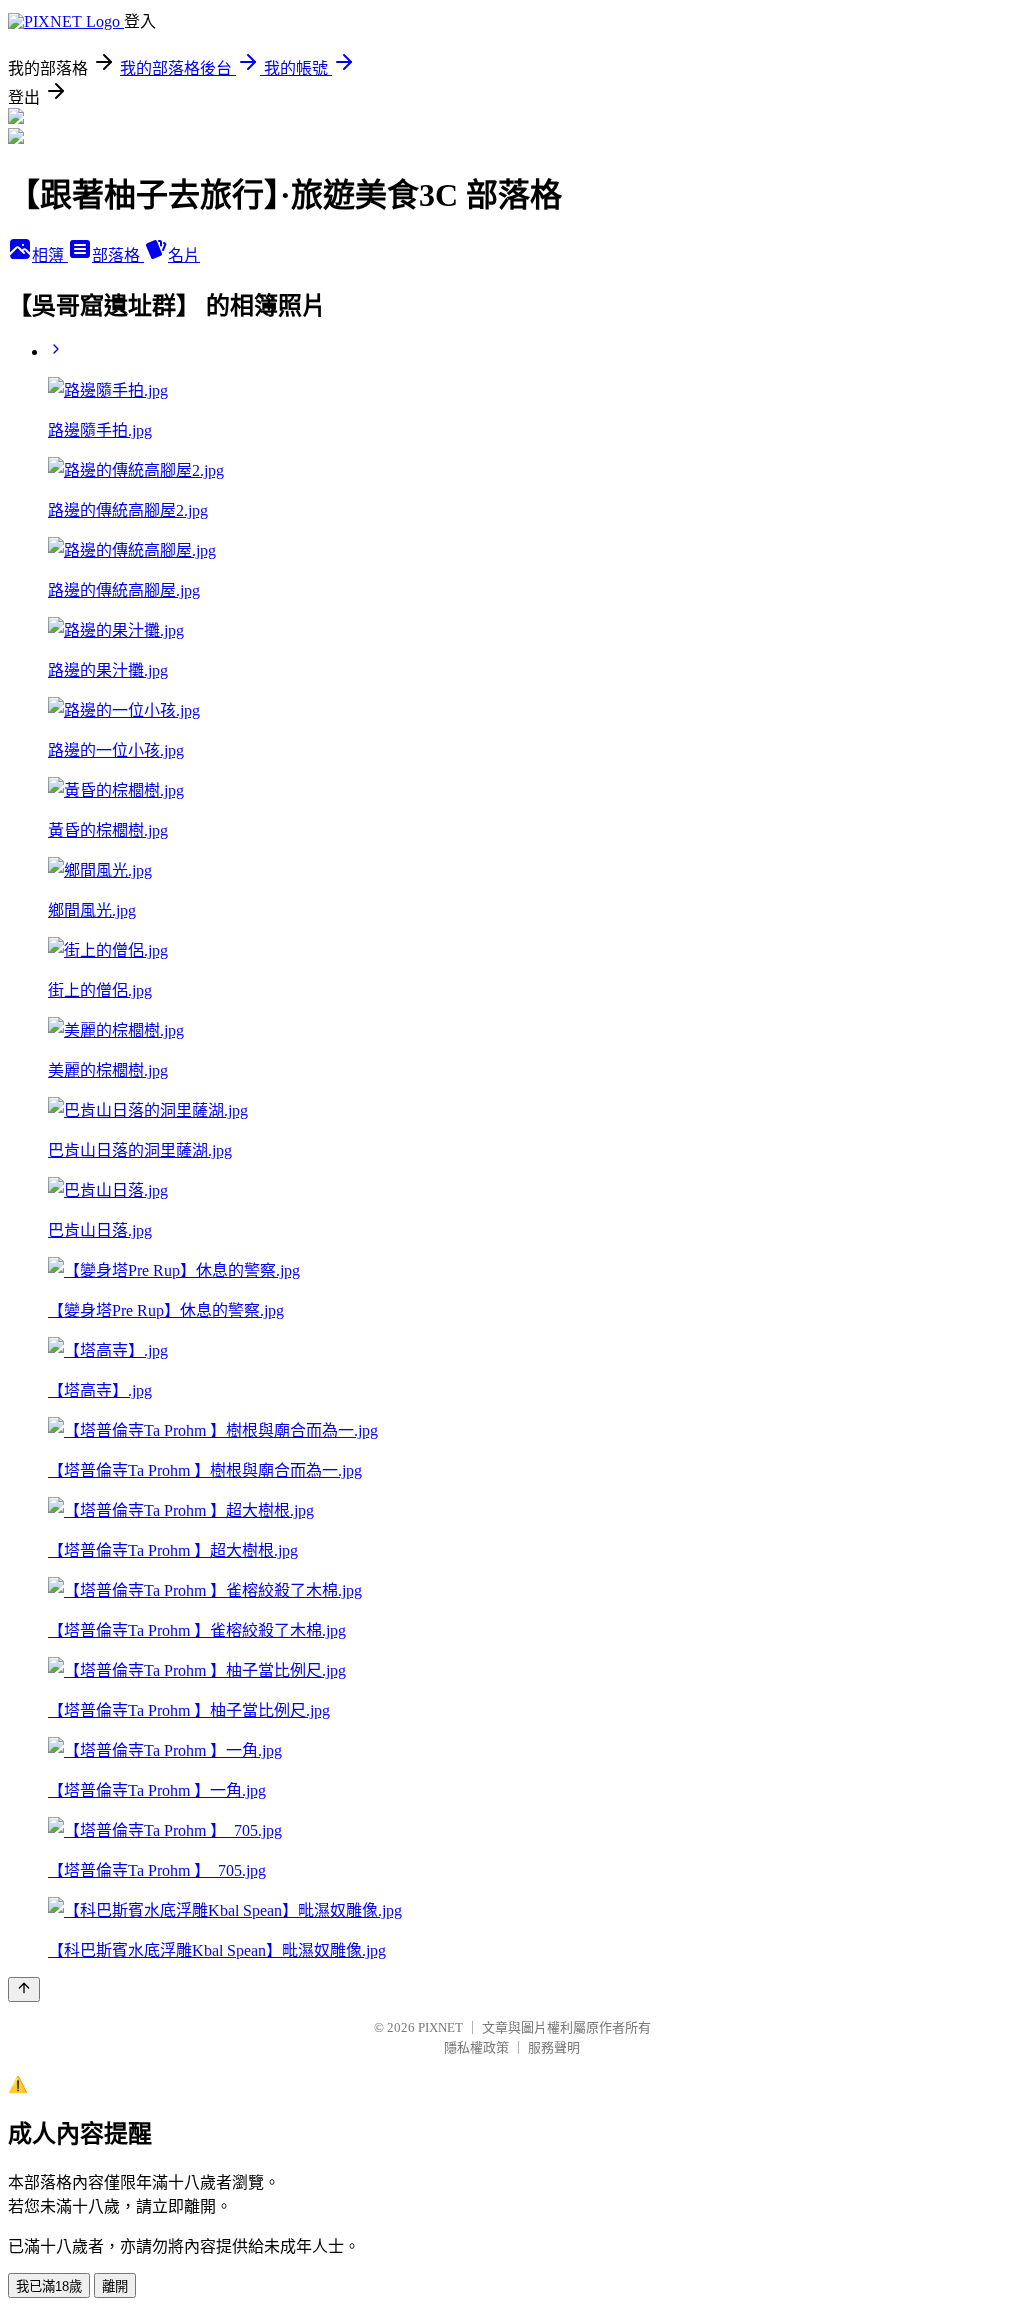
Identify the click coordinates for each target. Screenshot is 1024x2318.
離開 (115, 2286)
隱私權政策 (476, 2047)
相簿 (50, 255)
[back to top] (24, 1989)
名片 (184, 255)
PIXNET (440, 2027)
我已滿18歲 (49, 2286)
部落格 (118, 255)
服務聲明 (554, 2047)
